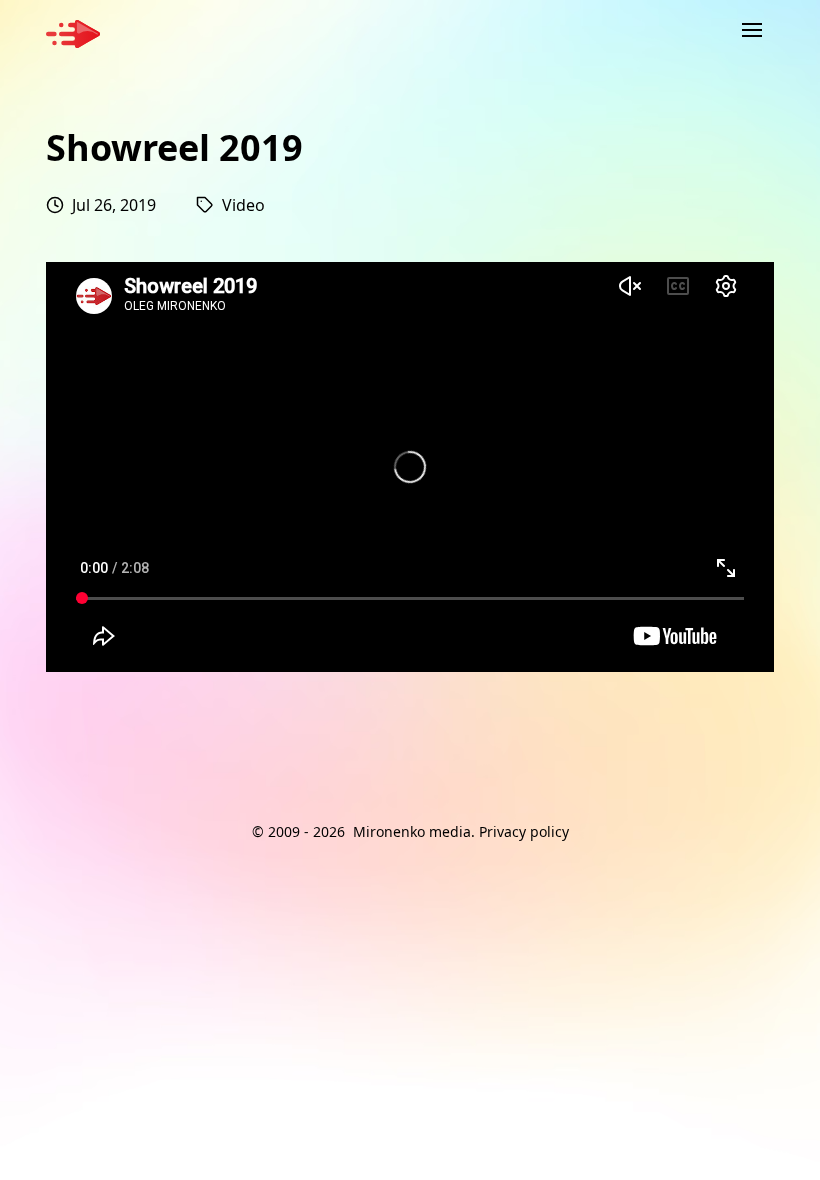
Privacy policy (524, 831)
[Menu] (752, 30)
